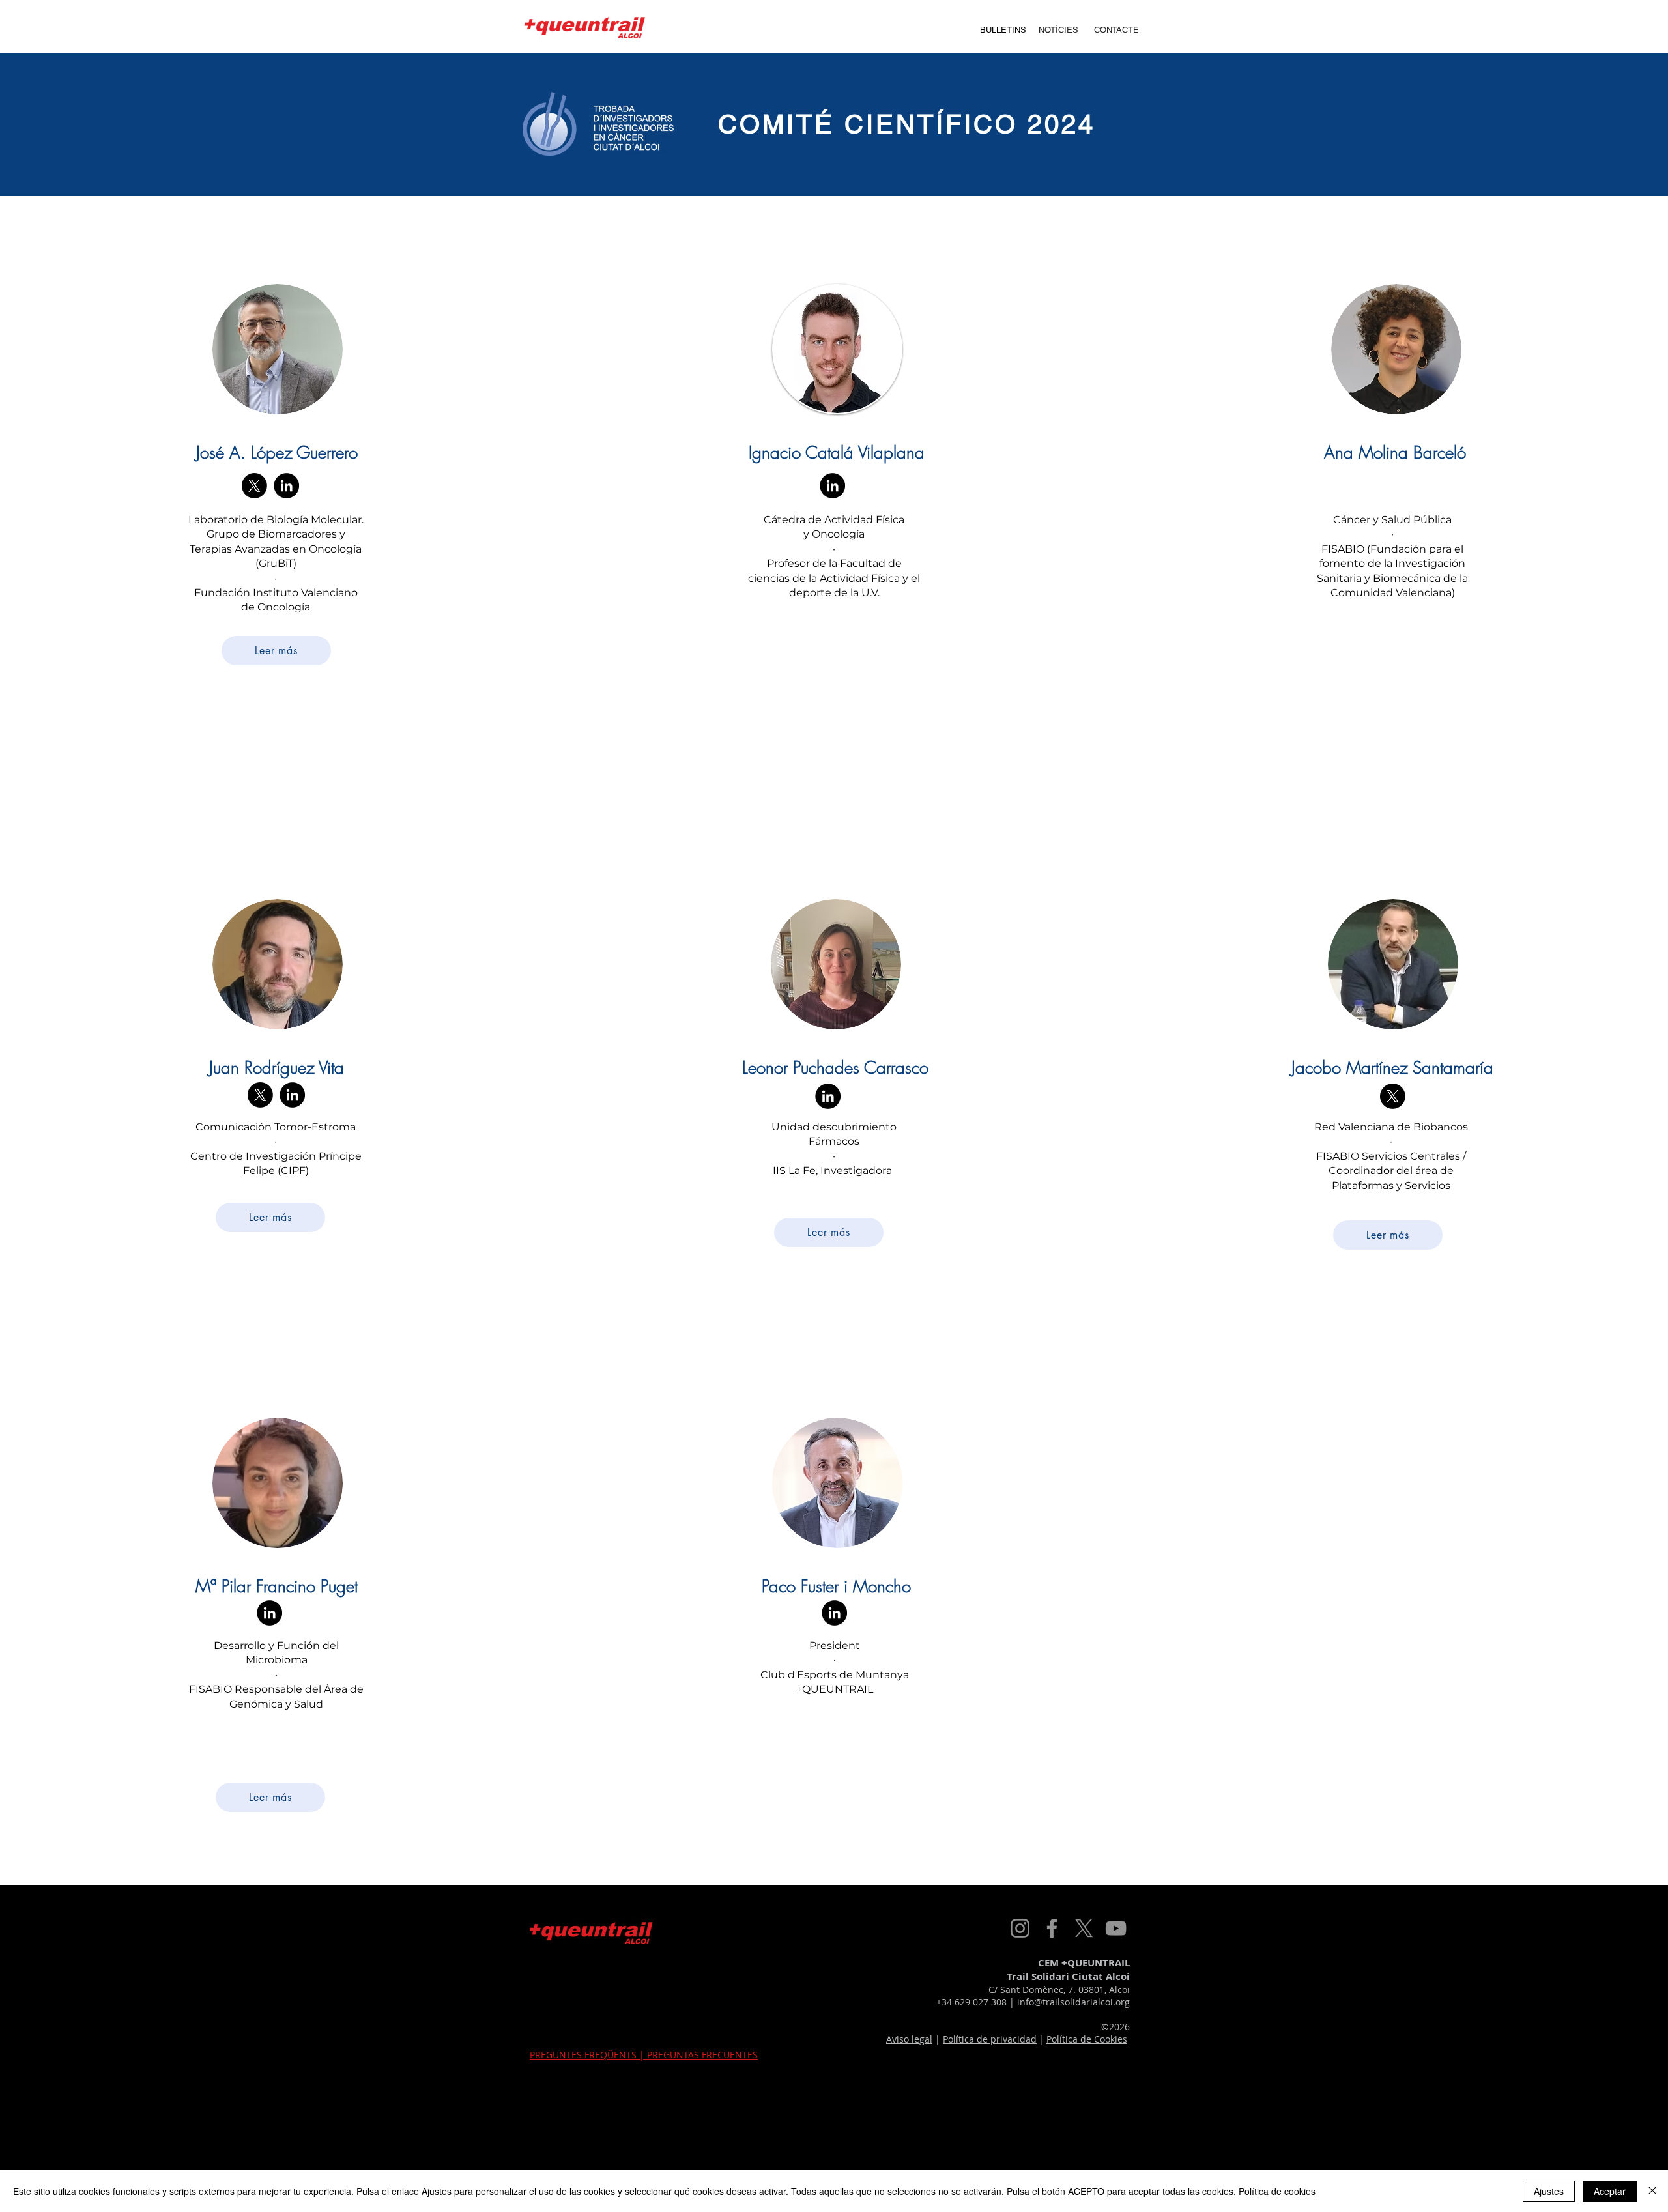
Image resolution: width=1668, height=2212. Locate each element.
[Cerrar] (1652, 2191)
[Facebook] (1052, 1928)
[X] (254, 486)
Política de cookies (1277, 2191)
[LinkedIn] (286, 486)
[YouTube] (1116, 1928)
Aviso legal (909, 2039)
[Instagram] (1020, 1928)
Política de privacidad (990, 2039)
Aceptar (1610, 2191)
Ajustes (1549, 2191)
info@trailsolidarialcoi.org (1073, 2002)
